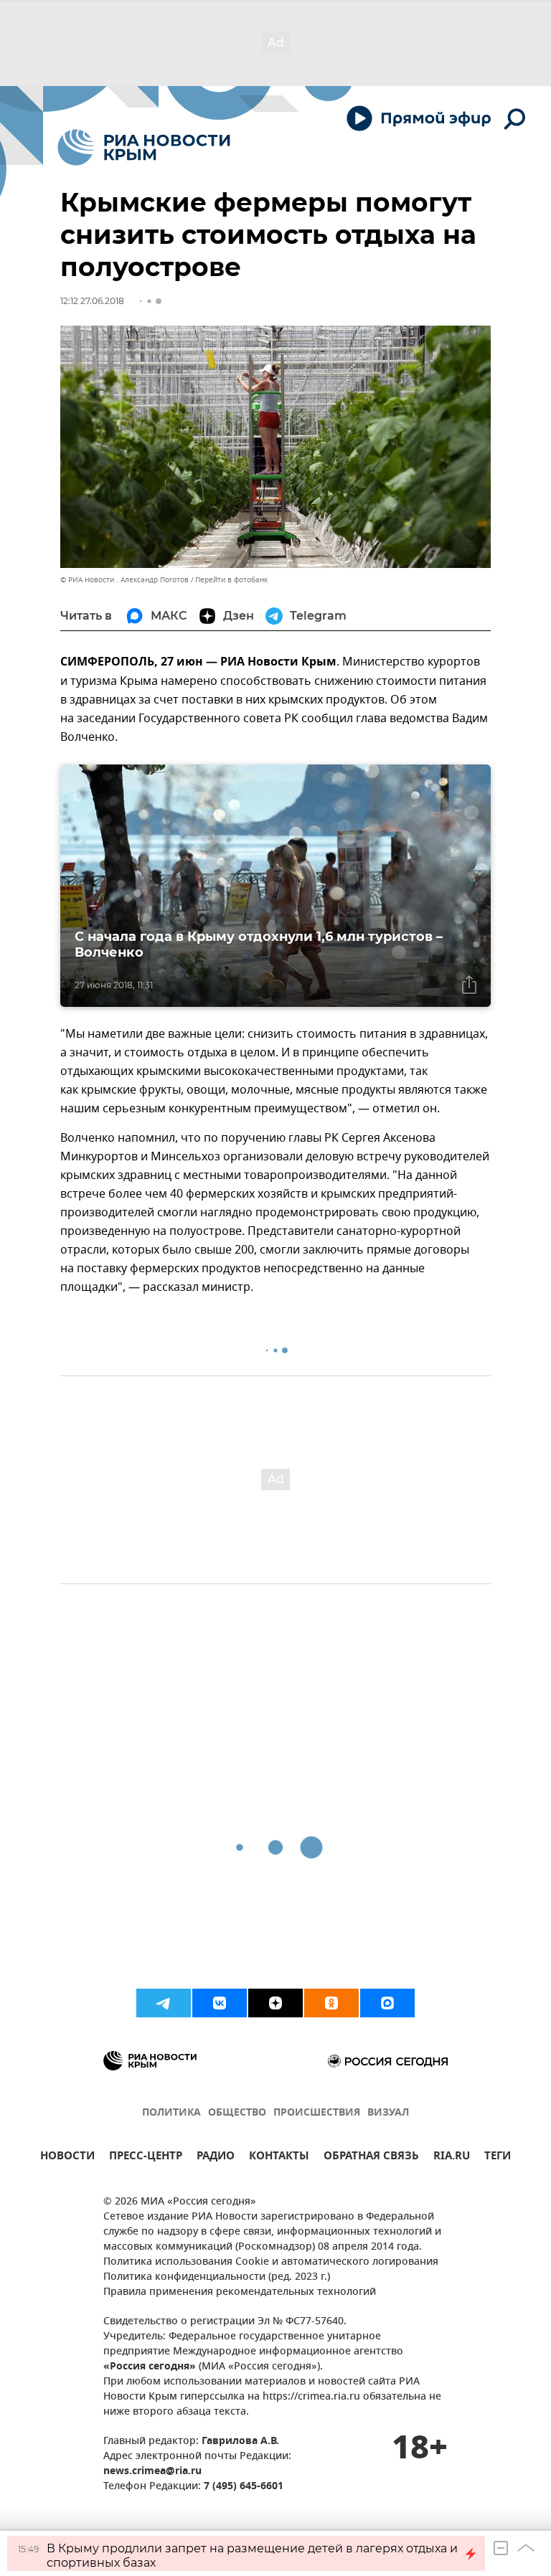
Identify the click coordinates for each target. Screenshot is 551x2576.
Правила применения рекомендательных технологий (240, 2292)
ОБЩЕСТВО (237, 2113)
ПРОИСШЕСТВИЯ (317, 2113)
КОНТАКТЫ (279, 2158)
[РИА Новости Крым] (144, 147)
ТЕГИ (498, 2158)
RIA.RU (452, 2158)
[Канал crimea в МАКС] (387, 2003)
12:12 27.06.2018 (92, 301)
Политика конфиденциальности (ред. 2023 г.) (217, 2277)
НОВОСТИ (67, 2158)
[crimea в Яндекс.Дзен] (275, 2003)
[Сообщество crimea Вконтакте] (220, 2003)
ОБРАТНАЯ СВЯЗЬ (371, 2158)
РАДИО (216, 2158)
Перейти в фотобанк (231, 580)
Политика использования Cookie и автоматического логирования (271, 2262)
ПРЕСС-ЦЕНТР (146, 2158)
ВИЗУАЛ (388, 2113)
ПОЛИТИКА (171, 2113)
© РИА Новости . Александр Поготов (124, 580)
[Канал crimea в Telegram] (164, 2003)
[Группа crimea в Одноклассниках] (331, 2003)
